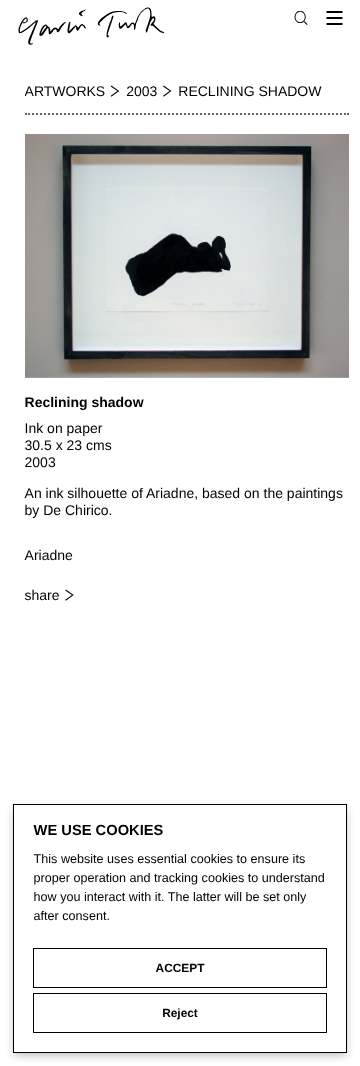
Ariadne (49, 555)
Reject (180, 1013)
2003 (141, 91)
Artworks (65, 91)
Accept (180, 968)
